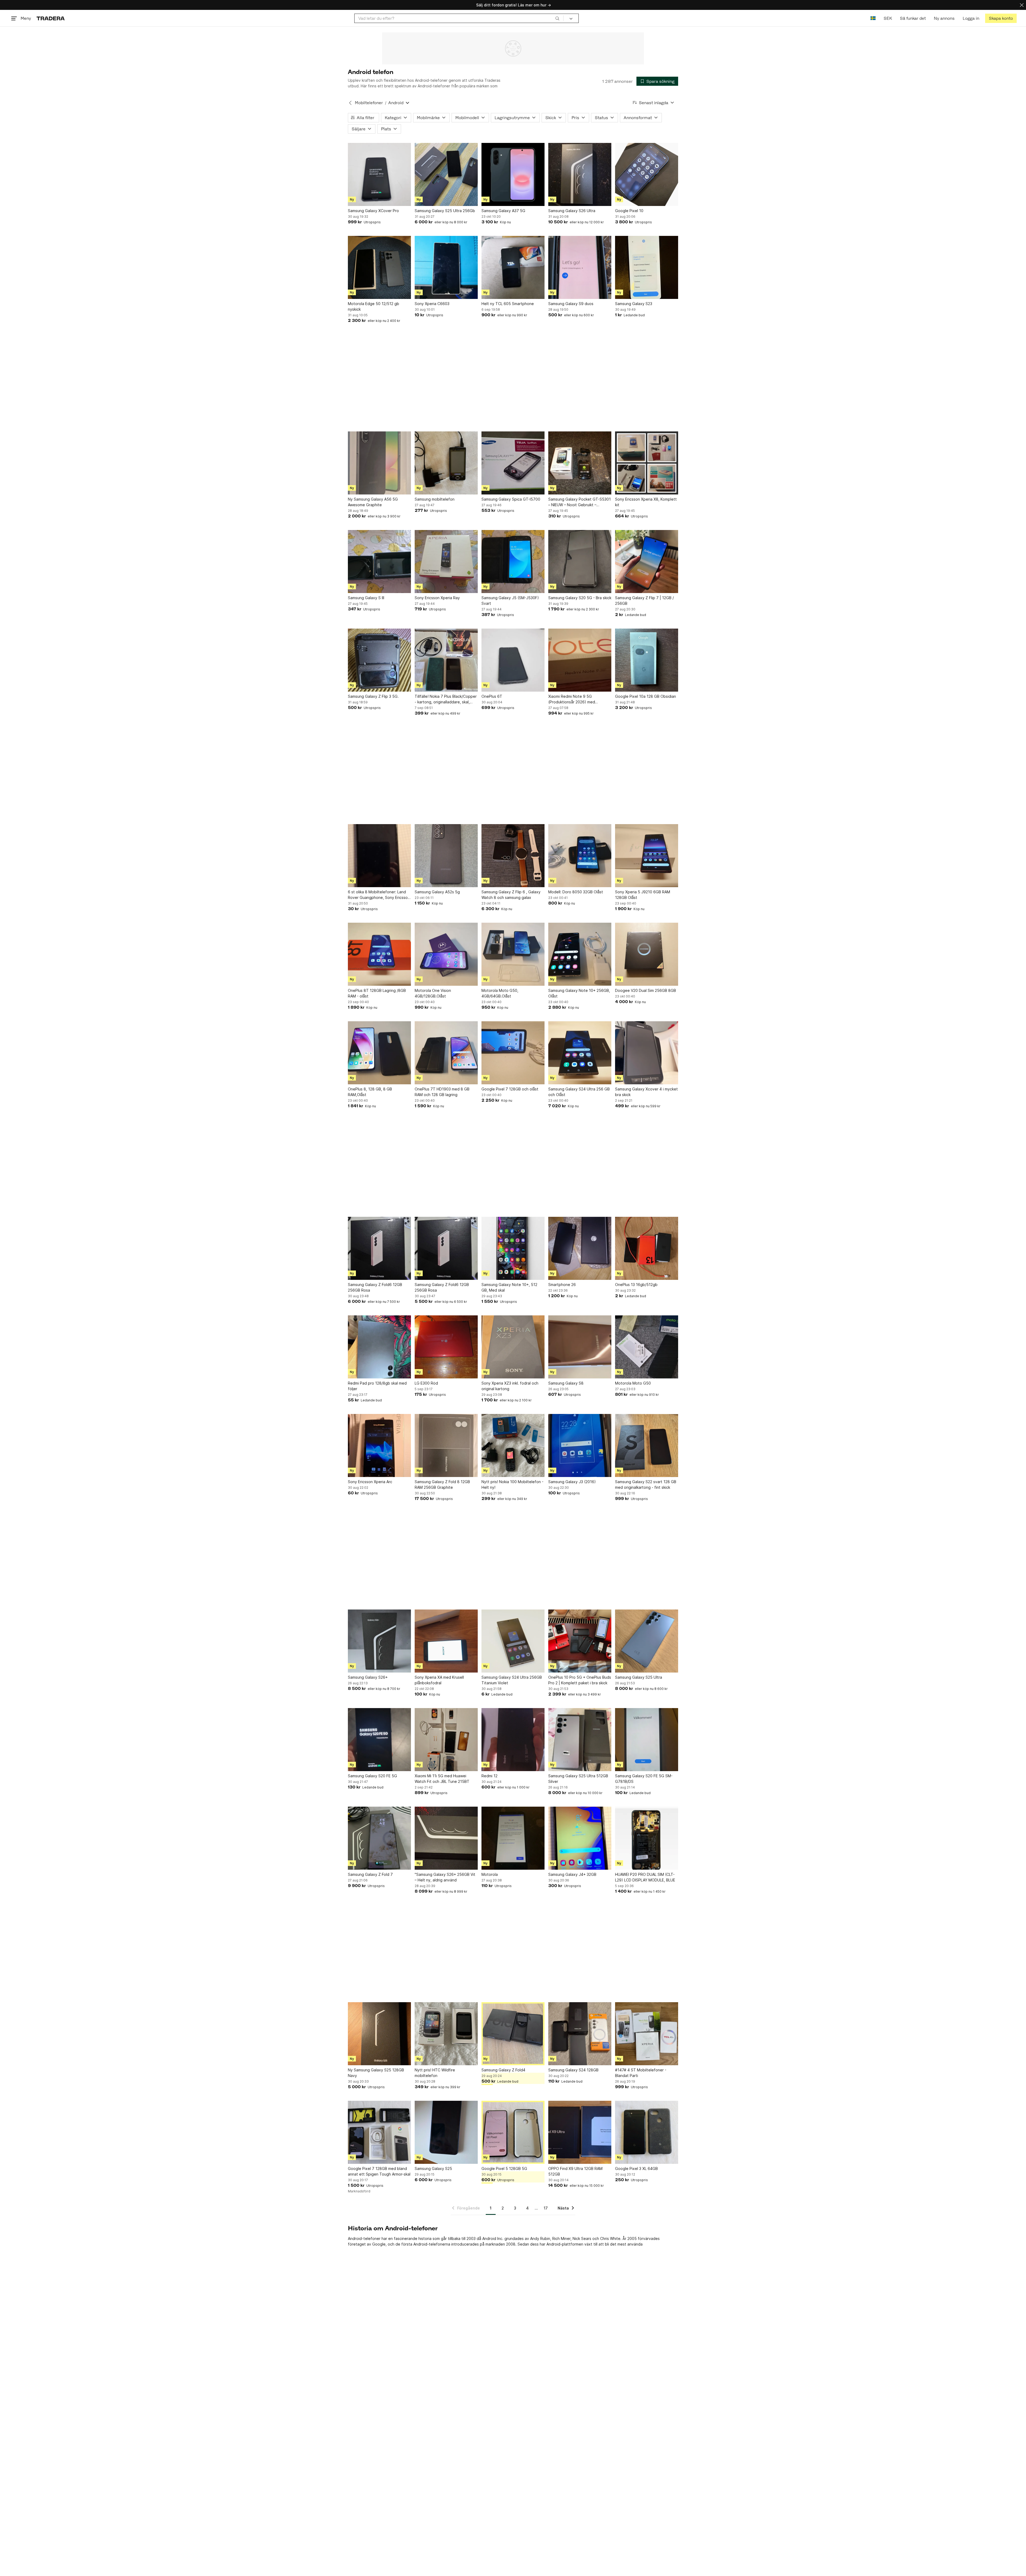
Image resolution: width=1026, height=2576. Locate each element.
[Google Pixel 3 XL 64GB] (647, 2132)
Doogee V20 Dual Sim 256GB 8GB (646, 990)
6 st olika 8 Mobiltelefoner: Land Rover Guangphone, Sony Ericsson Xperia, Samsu (379, 895)
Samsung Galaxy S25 (433, 2168)
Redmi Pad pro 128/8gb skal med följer (377, 1386)
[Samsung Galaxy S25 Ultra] (647, 1641)
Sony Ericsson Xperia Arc (370, 1482)
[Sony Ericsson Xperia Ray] (446, 562)
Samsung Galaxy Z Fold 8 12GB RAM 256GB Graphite (442, 1484)
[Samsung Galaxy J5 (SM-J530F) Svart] (513, 562)
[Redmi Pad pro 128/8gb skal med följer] (379, 1347)
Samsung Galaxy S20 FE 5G (372, 1776)
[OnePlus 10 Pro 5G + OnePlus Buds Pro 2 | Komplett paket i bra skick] (580, 1641)
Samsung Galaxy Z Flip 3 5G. (373, 696)
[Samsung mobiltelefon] (446, 463)
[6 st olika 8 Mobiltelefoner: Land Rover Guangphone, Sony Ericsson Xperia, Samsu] (379, 856)
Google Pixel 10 (629, 211)
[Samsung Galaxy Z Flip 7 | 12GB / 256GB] (647, 562)
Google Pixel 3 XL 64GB (636, 2168)
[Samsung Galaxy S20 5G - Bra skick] (580, 562)
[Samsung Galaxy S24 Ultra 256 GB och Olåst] (580, 1053)
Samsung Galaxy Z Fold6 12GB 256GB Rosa (375, 1287)
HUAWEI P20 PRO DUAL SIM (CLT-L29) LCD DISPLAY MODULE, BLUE (645, 1877)
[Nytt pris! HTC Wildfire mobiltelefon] (446, 2034)
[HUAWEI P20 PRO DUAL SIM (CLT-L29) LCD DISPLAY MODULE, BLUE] (647, 1838)
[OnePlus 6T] (513, 660)
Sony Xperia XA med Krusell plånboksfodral (439, 1680)
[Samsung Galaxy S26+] (379, 1641)
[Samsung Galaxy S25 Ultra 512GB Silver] (580, 1740)
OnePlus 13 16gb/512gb (636, 1285)
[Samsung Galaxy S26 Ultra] (580, 174)
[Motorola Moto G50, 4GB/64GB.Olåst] (513, 954)
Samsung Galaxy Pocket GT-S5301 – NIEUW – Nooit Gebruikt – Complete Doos (580, 502)
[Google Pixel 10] (647, 174)
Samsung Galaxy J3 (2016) (572, 1482)
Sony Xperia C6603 (432, 304)
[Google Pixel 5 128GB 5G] (513, 2132)
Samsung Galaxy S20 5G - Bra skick (580, 598)
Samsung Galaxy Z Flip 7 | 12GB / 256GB (644, 601)
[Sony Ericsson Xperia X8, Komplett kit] (647, 463)
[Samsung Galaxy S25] (446, 2132)
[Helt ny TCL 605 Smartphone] (513, 267)
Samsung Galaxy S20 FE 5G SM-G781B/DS (644, 1779)
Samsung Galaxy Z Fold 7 (370, 1874)
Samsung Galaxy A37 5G (503, 211)
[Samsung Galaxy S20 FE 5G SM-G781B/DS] (647, 1740)
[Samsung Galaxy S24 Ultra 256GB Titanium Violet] (513, 1641)
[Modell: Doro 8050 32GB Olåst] (580, 856)
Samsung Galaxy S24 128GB (573, 2070)
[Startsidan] (51, 18)
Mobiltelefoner (369, 103)
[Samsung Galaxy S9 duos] (580, 267)
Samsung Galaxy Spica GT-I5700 (511, 499)
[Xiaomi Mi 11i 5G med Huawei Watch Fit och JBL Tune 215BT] (446, 1740)
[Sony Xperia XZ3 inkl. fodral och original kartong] (513, 1347)
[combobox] (459, 18)
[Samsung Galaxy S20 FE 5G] (379, 1740)
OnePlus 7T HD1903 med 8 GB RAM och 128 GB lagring (442, 1092)
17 (546, 2208)
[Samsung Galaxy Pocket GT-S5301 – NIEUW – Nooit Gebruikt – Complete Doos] (580, 463)
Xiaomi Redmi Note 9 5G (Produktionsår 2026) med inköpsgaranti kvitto (572, 699)
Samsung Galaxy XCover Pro (373, 211)
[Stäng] (1022, 5)
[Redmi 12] (513, 1740)
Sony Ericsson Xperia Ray (437, 598)
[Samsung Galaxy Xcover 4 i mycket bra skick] (647, 1053)
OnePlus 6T (492, 696)
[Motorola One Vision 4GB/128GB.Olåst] (446, 954)
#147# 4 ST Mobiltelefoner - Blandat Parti (641, 2073)
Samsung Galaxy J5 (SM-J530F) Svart (510, 601)
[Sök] (557, 18)
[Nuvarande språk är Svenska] (873, 18)
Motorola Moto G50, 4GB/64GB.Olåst (500, 993)
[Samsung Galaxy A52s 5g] (446, 856)
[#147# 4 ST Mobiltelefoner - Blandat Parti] (647, 2034)
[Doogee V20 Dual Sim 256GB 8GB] (647, 954)
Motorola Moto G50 (633, 1383)
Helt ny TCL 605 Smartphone (508, 304)
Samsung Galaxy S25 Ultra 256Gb (445, 211)
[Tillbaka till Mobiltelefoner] (350, 103)
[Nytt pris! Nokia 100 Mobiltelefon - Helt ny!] (513, 1445)
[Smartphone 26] (580, 1248)
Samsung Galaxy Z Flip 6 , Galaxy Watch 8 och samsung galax (511, 895)
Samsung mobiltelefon (435, 499)
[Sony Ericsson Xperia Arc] (379, 1445)
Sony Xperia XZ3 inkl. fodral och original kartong (510, 1386)
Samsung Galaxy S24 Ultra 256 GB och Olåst (579, 1092)
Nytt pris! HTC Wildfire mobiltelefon (435, 2073)
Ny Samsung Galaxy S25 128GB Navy (376, 2073)
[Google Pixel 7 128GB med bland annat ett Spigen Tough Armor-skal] (379, 2132)
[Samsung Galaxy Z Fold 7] (379, 1838)
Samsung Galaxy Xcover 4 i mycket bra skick (646, 1092)
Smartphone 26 (562, 1285)
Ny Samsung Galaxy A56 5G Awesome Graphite (373, 502)
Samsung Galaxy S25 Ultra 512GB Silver (578, 1779)
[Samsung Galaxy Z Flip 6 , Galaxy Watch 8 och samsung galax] (513, 856)
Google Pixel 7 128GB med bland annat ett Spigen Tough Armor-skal (379, 2171)
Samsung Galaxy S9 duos (571, 304)
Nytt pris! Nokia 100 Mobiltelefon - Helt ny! (512, 1484)
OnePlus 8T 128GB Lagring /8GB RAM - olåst (377, 993)
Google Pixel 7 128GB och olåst (510, 1089)
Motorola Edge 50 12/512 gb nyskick (374, 306)
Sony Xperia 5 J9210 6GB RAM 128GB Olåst (643, 895)
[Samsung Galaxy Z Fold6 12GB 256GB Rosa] (379, 1248)
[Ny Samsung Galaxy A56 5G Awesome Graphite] (379, 463)
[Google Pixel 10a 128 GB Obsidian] (647, 660)
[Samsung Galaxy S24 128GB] (580, 2034)
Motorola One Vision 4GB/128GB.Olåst (433, 993)
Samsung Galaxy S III (366, 598)
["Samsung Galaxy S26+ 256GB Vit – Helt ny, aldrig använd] (446, 1838)
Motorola (490, 1874)
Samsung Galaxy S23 (634, 304)
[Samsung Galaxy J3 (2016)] (580, 1445)
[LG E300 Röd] (446, 1347)
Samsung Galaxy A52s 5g (437, 892)
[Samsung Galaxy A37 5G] (513, 174)
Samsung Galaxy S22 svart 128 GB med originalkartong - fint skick (646, 1484)
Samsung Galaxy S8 (566, 1383)
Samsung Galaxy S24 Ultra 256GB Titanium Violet (512, 1680)
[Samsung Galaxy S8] (580, 1347)
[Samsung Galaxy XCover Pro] (379, 174)
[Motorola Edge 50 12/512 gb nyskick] (379, 267)
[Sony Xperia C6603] (446, 267)
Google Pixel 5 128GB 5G (504, 2168)
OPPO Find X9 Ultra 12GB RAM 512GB (575, 2171)
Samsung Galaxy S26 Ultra (572, 211)
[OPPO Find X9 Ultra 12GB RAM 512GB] (580, 2132)
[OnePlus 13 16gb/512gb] (647, 1248)
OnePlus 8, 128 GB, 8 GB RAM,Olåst (370, 1092)
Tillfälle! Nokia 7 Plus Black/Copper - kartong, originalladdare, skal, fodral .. (446, 699)
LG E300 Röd (426, 1383)
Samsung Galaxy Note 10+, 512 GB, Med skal (509, 1287)
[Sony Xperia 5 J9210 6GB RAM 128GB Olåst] (647, 856)
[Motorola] (513, 1838)
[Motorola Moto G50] (647, 1347)
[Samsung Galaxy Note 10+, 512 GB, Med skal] (513, 1248)
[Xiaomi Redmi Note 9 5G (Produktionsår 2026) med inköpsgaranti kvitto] (580, 660)
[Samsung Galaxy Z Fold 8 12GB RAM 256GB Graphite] (446, 1445)
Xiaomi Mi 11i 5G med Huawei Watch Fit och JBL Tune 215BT (442, 1779)
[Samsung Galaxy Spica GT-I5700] (513, 463)
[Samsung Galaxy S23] (647, 267)
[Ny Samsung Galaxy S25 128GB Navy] (379, 2034)
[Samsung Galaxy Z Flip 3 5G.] (379, 660)
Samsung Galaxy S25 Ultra (639, 1677)
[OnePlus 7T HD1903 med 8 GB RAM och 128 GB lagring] (446, 1053)
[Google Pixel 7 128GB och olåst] (513, 1053)
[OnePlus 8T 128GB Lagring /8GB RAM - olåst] (379, 954)
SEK (888, 18)
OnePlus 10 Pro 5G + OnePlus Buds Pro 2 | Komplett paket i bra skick (580, 1680)
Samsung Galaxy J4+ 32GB (572, 1874)
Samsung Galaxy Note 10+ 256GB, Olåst (579, 993)
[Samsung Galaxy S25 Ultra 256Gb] (446, 174)
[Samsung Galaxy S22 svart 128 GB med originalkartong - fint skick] (647, 1445)
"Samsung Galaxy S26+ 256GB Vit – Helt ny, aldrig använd (445, 1877)
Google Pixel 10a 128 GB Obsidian (646, 696)
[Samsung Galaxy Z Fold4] (513, 2034)
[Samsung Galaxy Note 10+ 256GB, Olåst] (580, 954)
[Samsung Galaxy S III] (379, 562)
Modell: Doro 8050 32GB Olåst (576, 892)
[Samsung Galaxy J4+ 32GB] (580, 1838)
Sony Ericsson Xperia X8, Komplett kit (646, 502)
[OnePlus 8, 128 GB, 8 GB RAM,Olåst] (379, 1053)
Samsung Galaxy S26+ (368, 1677)
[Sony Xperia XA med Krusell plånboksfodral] (446, 1641)
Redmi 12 (489, 1776)
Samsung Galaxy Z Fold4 (503, 2070)
